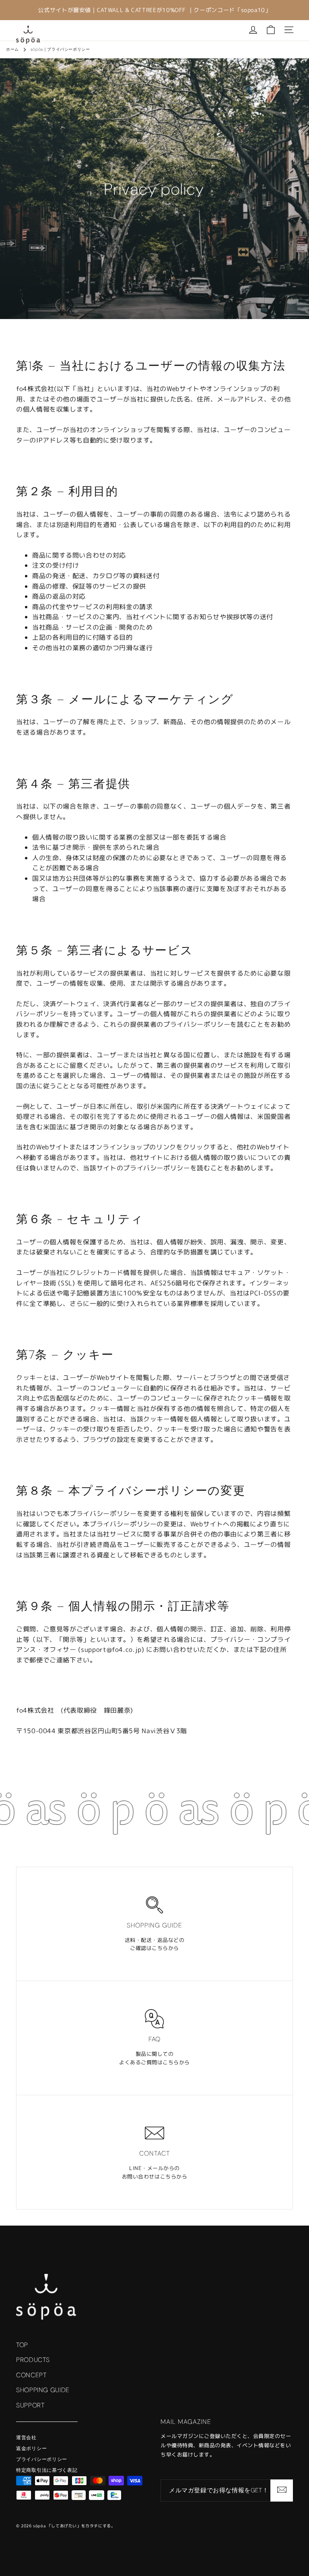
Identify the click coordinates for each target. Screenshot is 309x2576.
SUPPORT (30, 2405)
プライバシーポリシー (42, 2459)
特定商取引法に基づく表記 (47, 2470)
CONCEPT (31, 2375)
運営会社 (26, 2438)
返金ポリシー (31, 2448)
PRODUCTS (33, 2360)
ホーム (12, 49)
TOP (22, 2345)
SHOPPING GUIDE (43, 2390)
